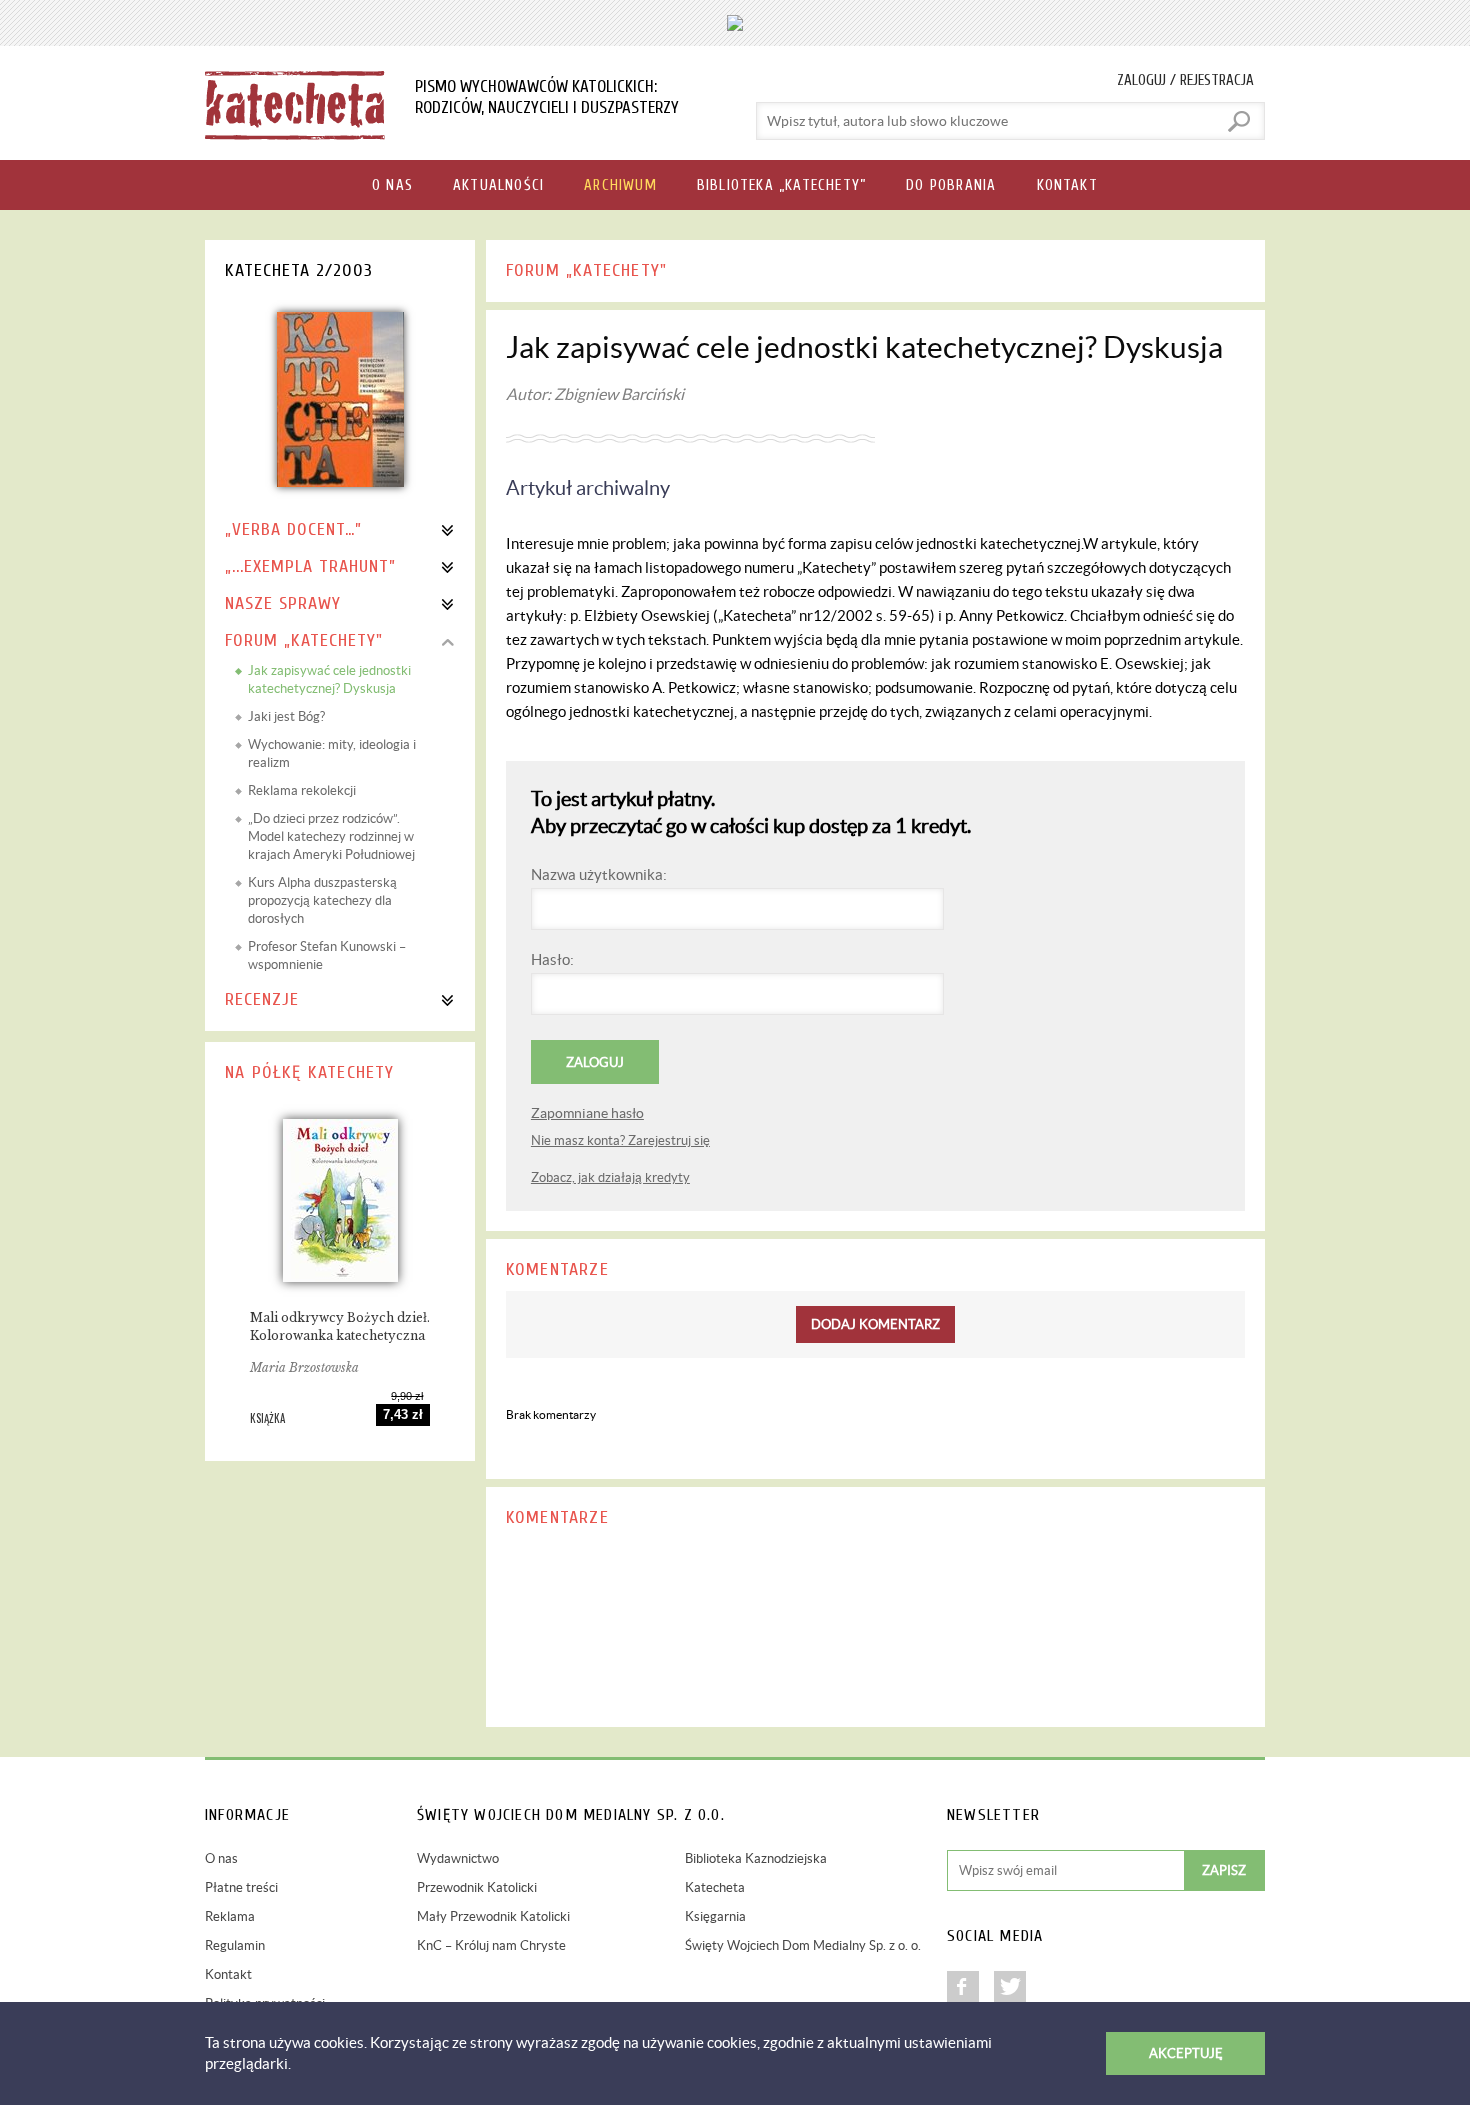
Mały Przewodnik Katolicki (493, 1916)
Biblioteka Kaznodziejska (756, 1858)
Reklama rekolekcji (302, 790)
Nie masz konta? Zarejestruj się (620, 1140)
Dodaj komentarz (875, 1324)
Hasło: (552, 959)
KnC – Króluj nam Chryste (491, 1945)
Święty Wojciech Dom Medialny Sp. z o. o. (803, 1945)
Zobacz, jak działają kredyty (610, 1177)
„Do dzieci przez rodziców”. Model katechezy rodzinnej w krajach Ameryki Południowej (331, 836)
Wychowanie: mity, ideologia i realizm (332, 753)
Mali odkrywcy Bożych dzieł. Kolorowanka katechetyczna (340, 1326)
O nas (221, 1858)
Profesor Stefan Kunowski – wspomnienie (327, 955)
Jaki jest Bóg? (286, 716)
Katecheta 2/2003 (299, 270)
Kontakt (228, 1974)
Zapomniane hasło (587, 1113)
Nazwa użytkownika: (599, 874)
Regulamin (235, 1945)
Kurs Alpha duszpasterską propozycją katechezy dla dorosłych (322, 900)
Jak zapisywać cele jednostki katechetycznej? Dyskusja (329, 679)
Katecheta (715, 1887)
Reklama (230, 1916)
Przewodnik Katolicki (477, 1887)
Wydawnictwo (458, 1858)
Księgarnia (715, 1916)
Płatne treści (241, 1887)
